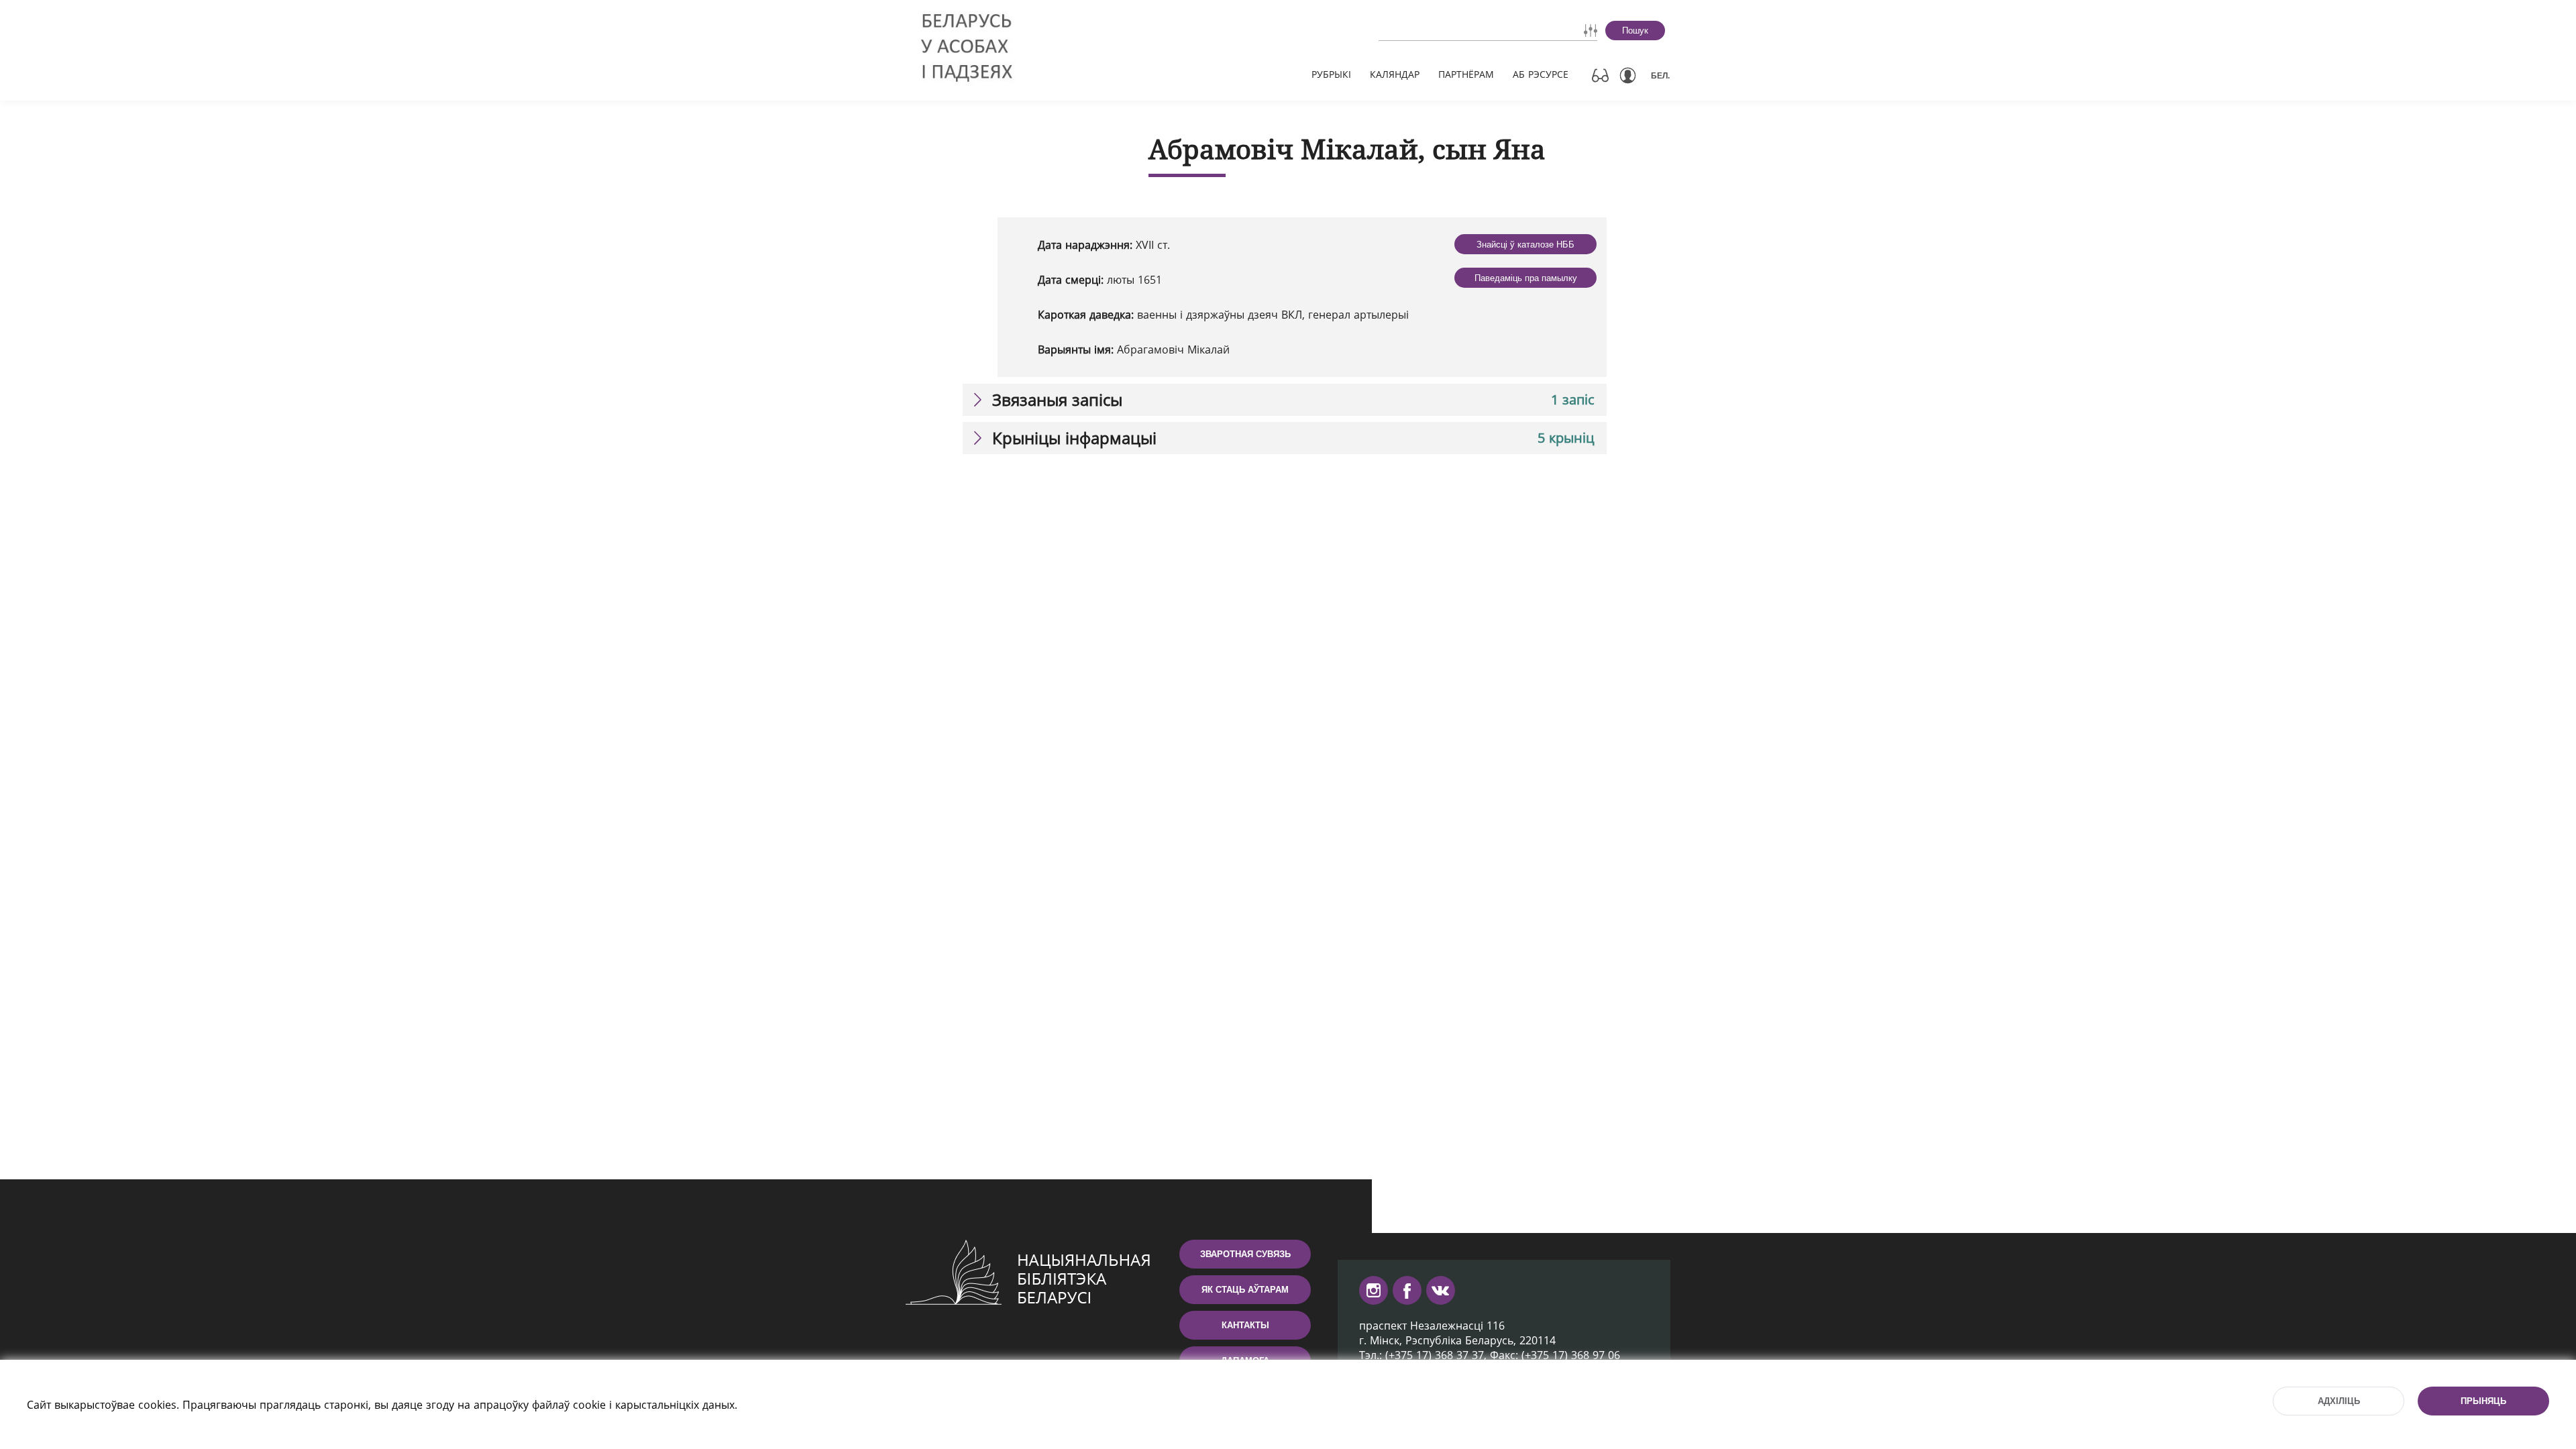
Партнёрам (1466, 74)
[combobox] (1450, 30)
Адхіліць (2339, 1401)
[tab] (1285, 400)
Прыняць (2483, 1401)
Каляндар (1395, 74)
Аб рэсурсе (1541, 74)
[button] (1285, 400)
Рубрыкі (1331, 74)
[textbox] (1450, 30)
